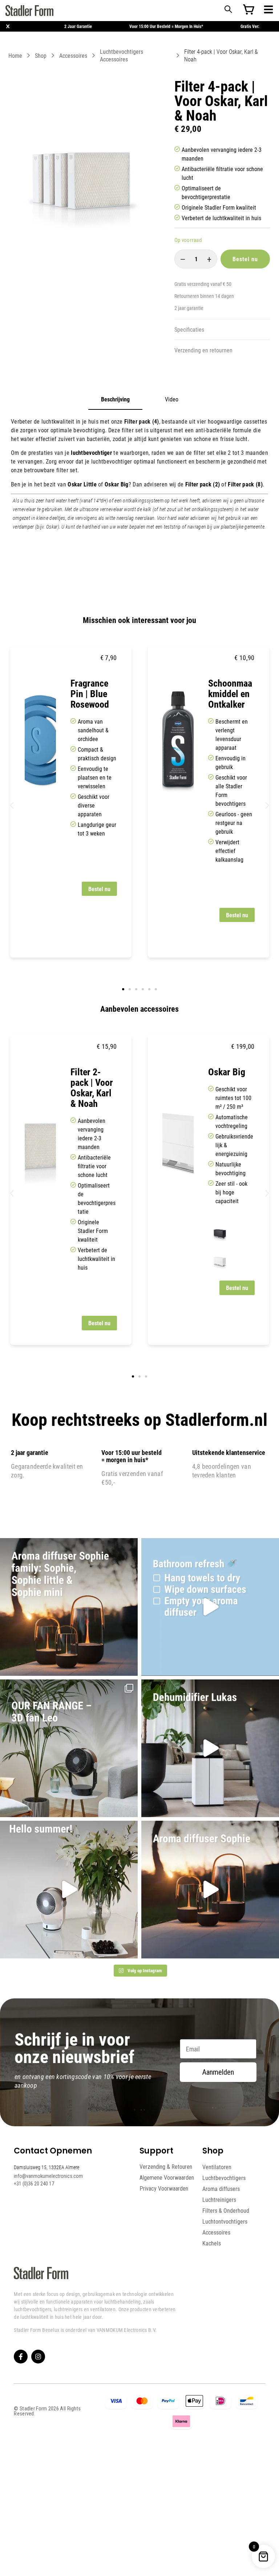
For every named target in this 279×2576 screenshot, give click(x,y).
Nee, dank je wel (206, 1326)
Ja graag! (206, 1301)
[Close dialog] (264, 1220)
